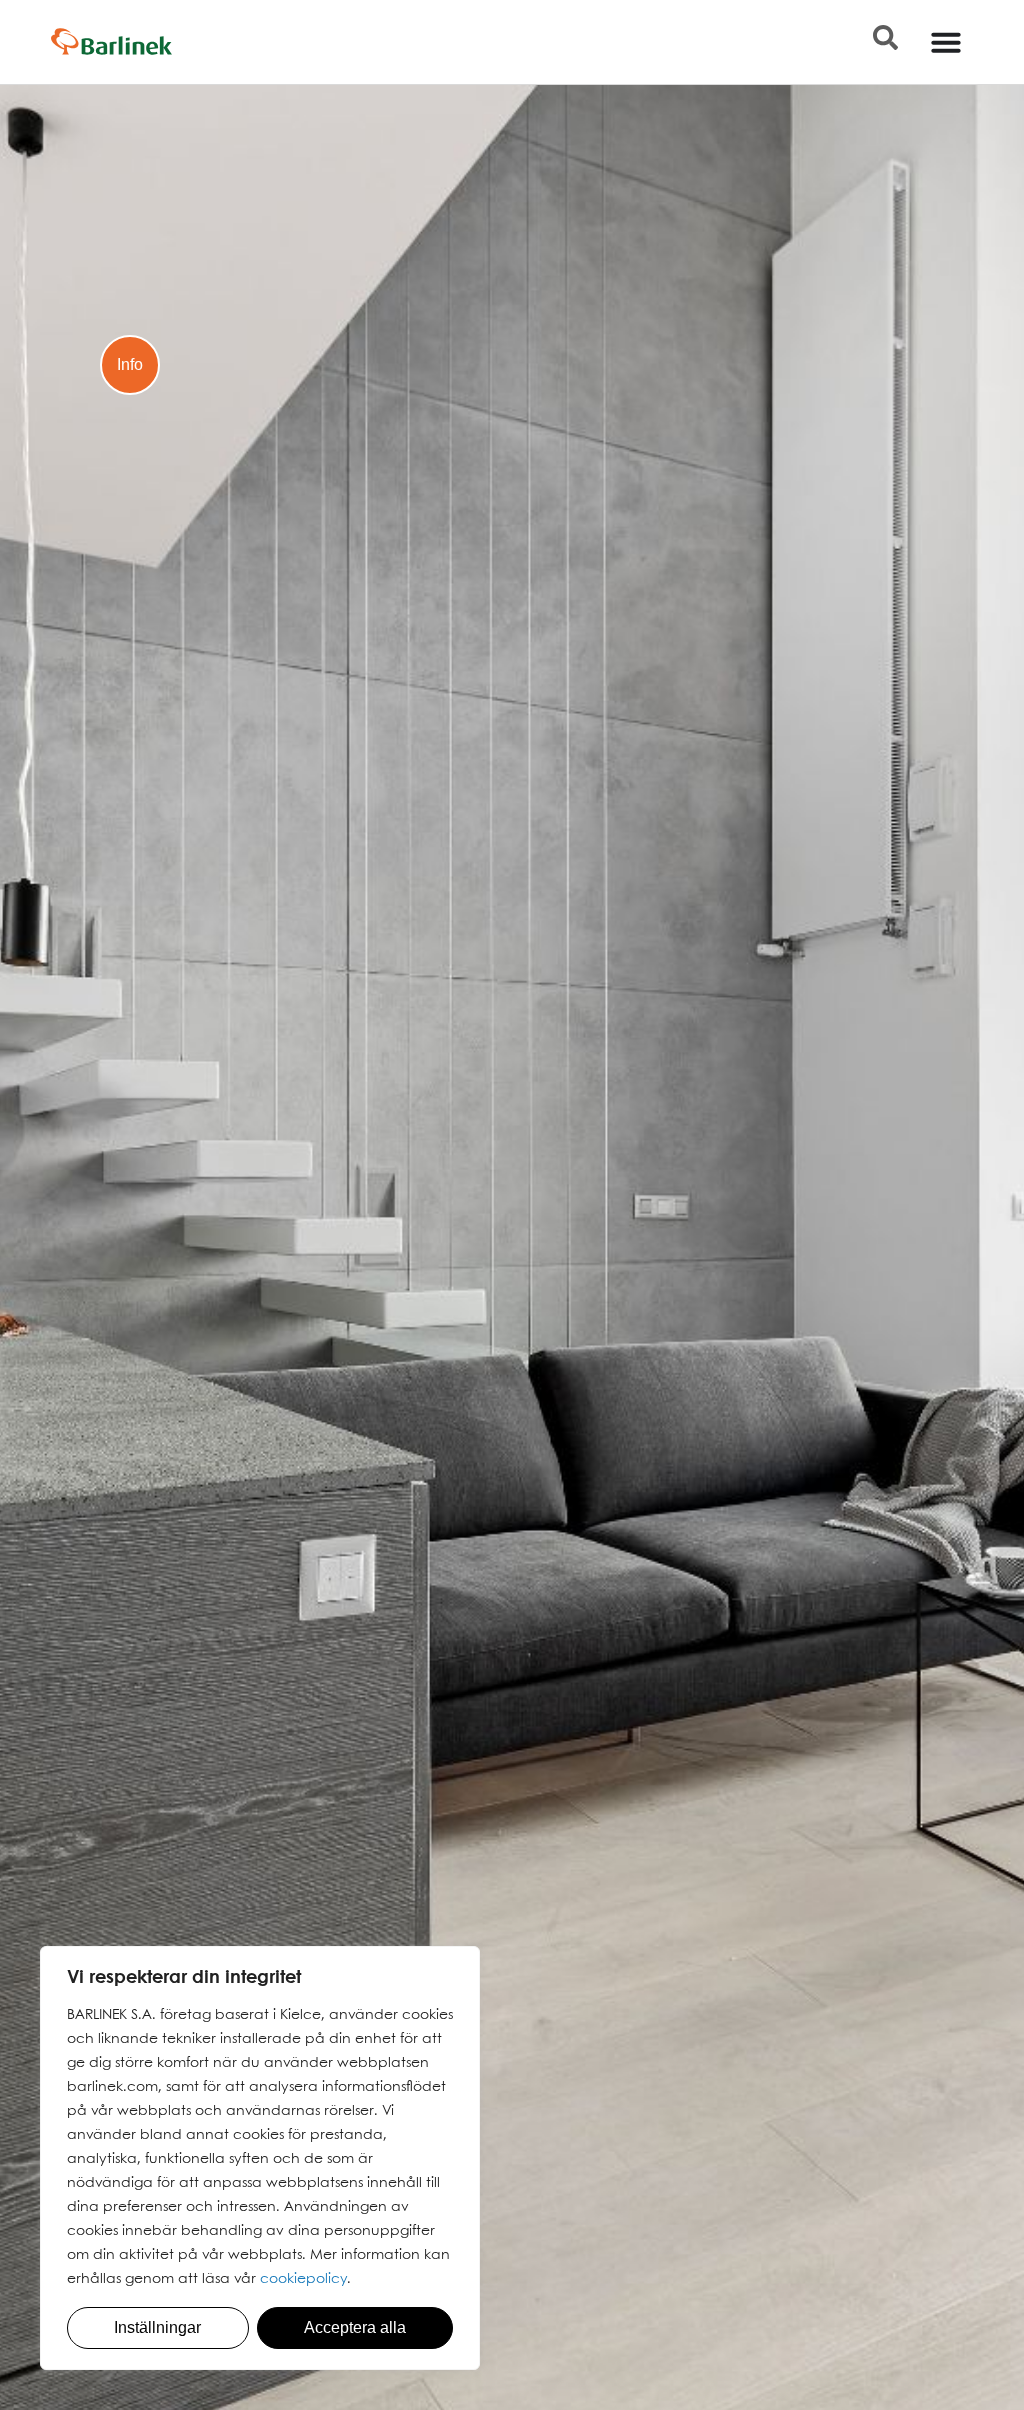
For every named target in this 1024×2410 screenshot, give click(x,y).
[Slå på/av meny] (946, 42)
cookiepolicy (303, 2279)
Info (130, 364)
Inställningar (157, 2327)
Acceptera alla (355, 2327)
